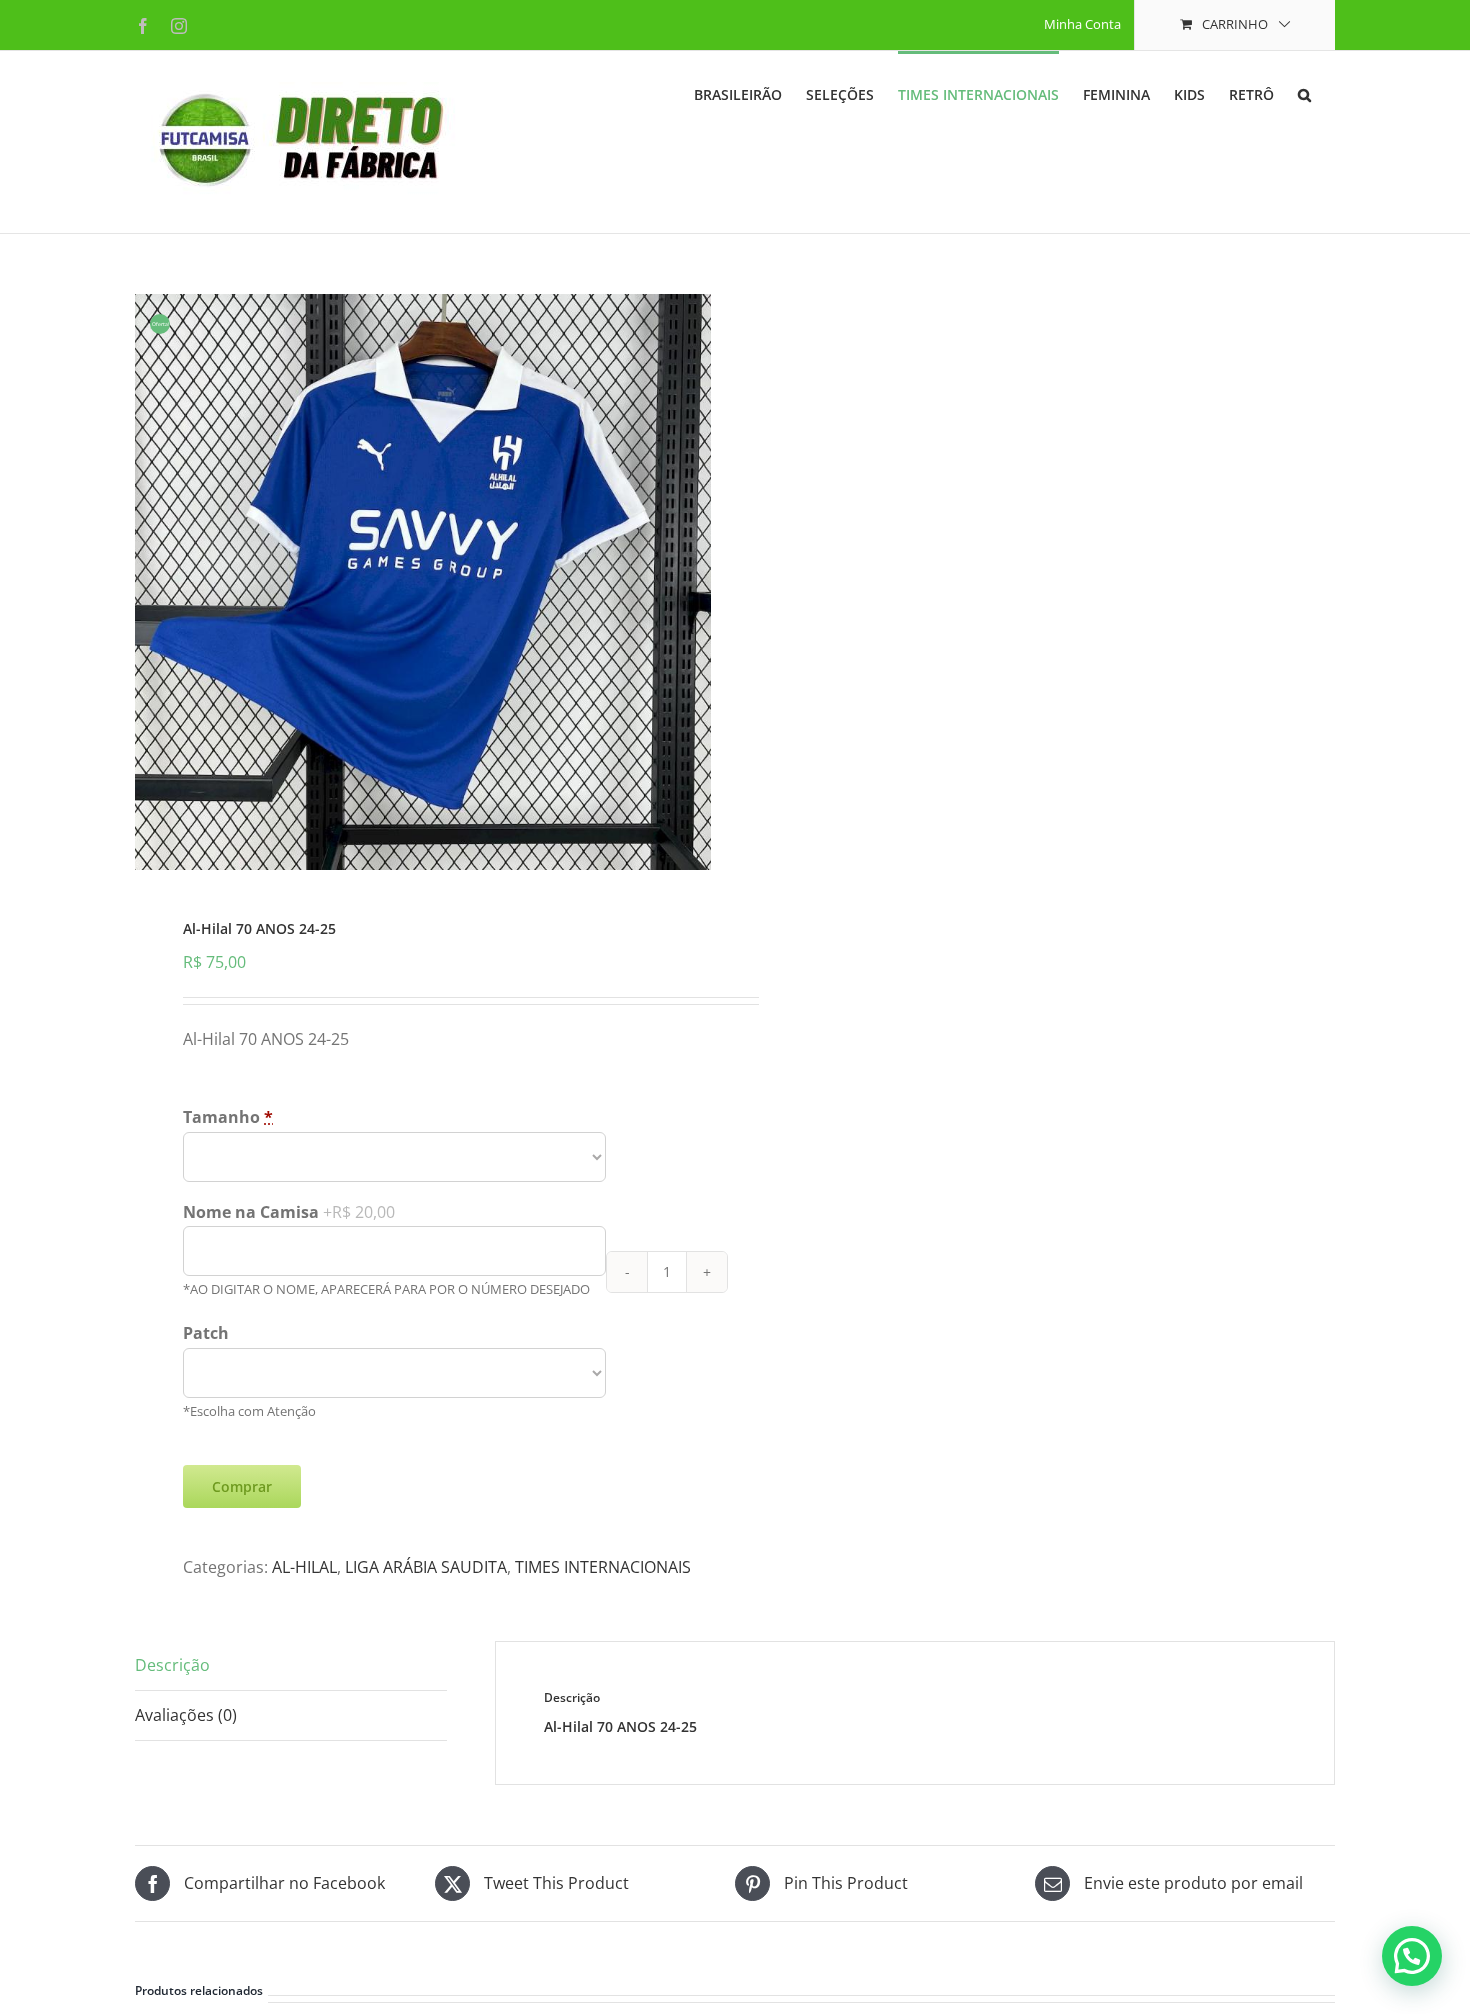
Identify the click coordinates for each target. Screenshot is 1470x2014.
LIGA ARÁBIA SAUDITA (426, 1567)
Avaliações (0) (186, 1715)
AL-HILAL (304, 1567)
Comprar (242, 1486)
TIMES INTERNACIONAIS (603, 1567)
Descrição (172, 1665)
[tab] (291, 1666)
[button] (1304, 93)
